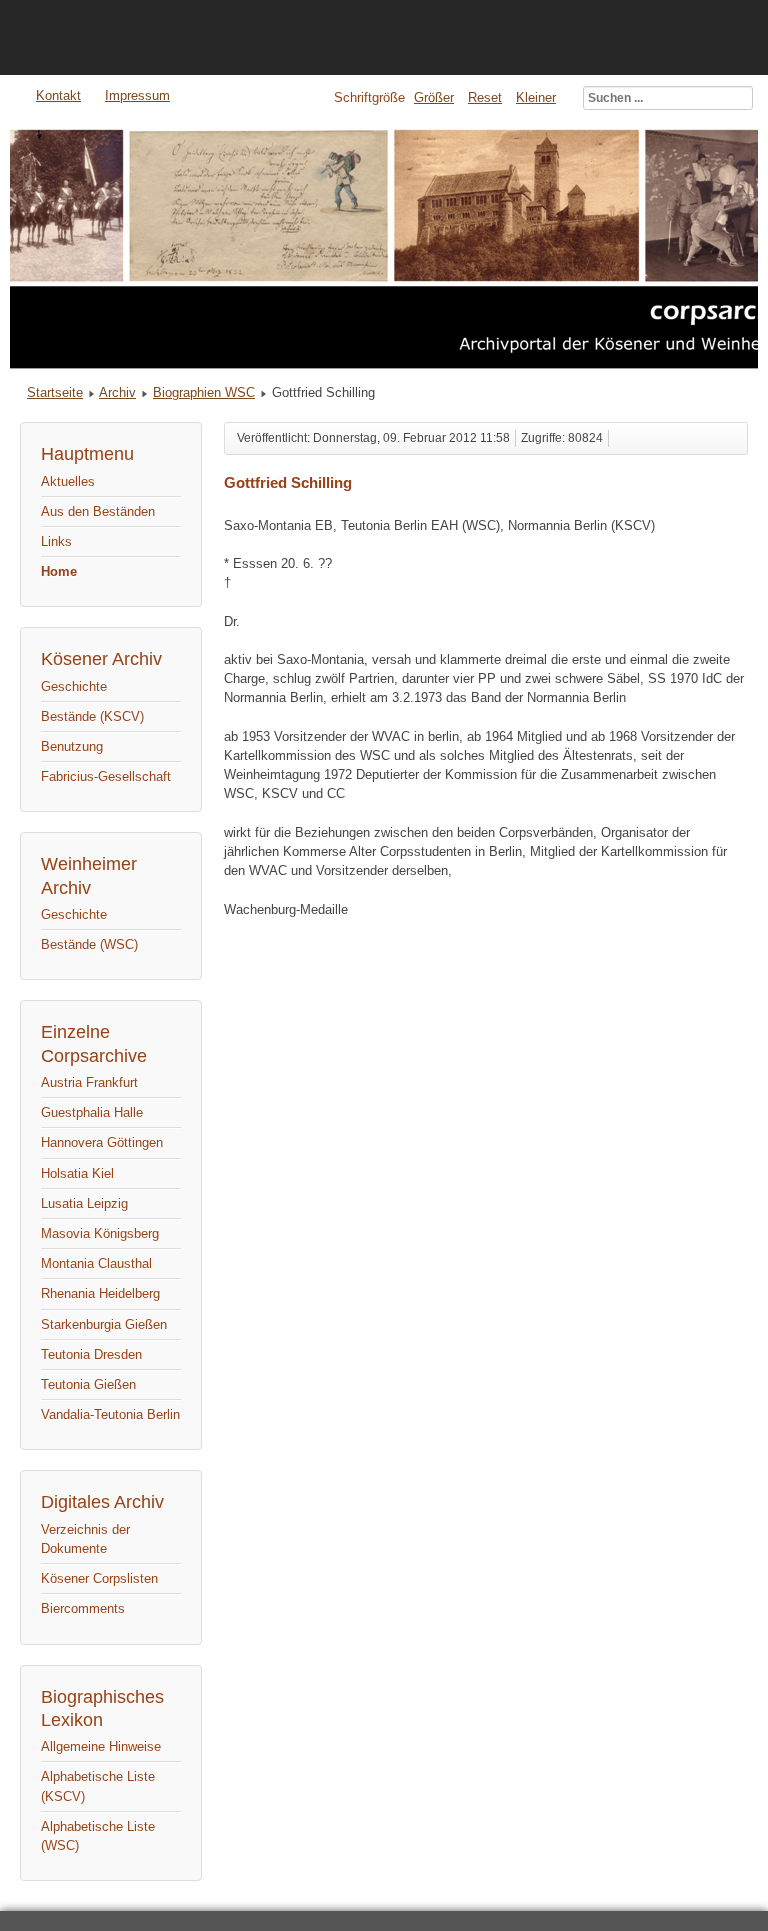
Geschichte (74, 686)
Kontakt (58, 95)
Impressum (137, 95)
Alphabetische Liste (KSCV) (98, 1786)
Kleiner (536, 97)
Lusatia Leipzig (84, 1203)
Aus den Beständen (98, 511)
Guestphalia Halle (92, 1112)
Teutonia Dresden (91, 1354)
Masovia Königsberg (100, 1233)
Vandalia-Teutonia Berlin (110, 1414)
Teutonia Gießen (88, 1384)
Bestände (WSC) (89, 944)
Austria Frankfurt (89, 1082)
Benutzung (72, 746)
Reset (485, 97)
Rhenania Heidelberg (100, 1293)
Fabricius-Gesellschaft (106, 776)
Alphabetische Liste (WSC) (98, 1836)
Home (59, 571)
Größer (434, 97)
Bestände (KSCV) (92, 716)
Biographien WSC (204, 392)
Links (56, 541)
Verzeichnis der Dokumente (85, 1539)
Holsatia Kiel (77, 1173)
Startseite (55, 392)
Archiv (117, 392)
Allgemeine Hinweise (101, 1746)
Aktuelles (68, 481)
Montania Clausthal (96, 1263)
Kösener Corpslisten (99, 1578)
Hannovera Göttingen (102, 1142)
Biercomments (83, 1608)
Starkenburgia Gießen (104, 1324)
